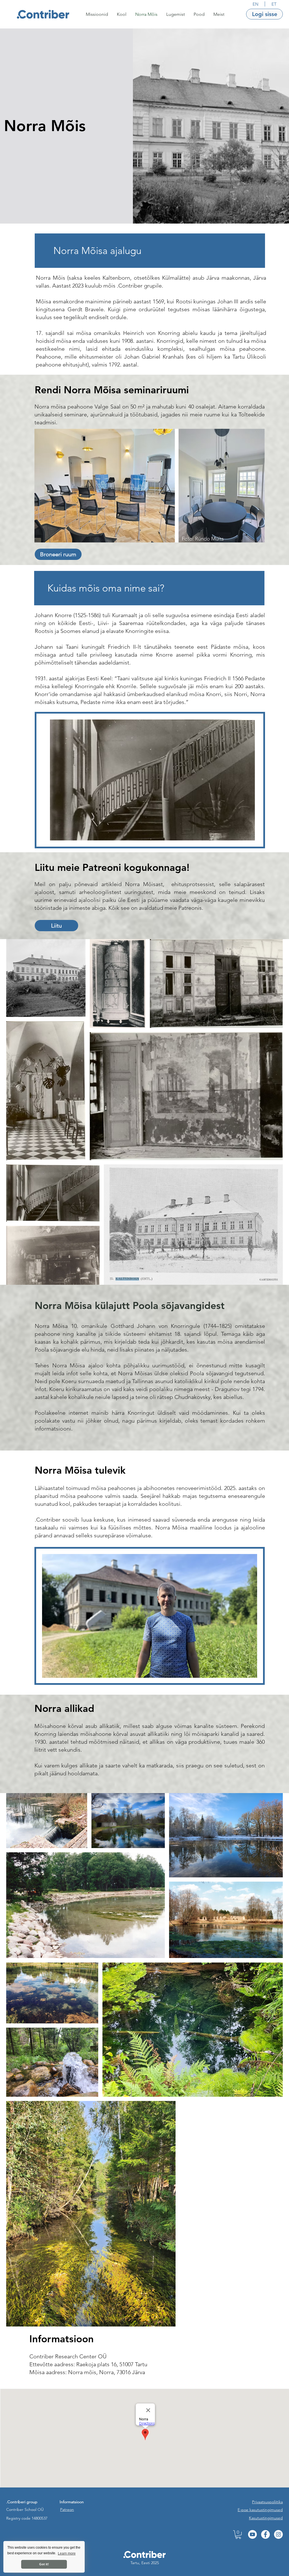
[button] (97, 14)
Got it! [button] (44, 2564)
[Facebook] (265, 2534)
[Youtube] (252, 2534)
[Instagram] (278, 2534)
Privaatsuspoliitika (267, 2502)
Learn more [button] (67, 2553)
